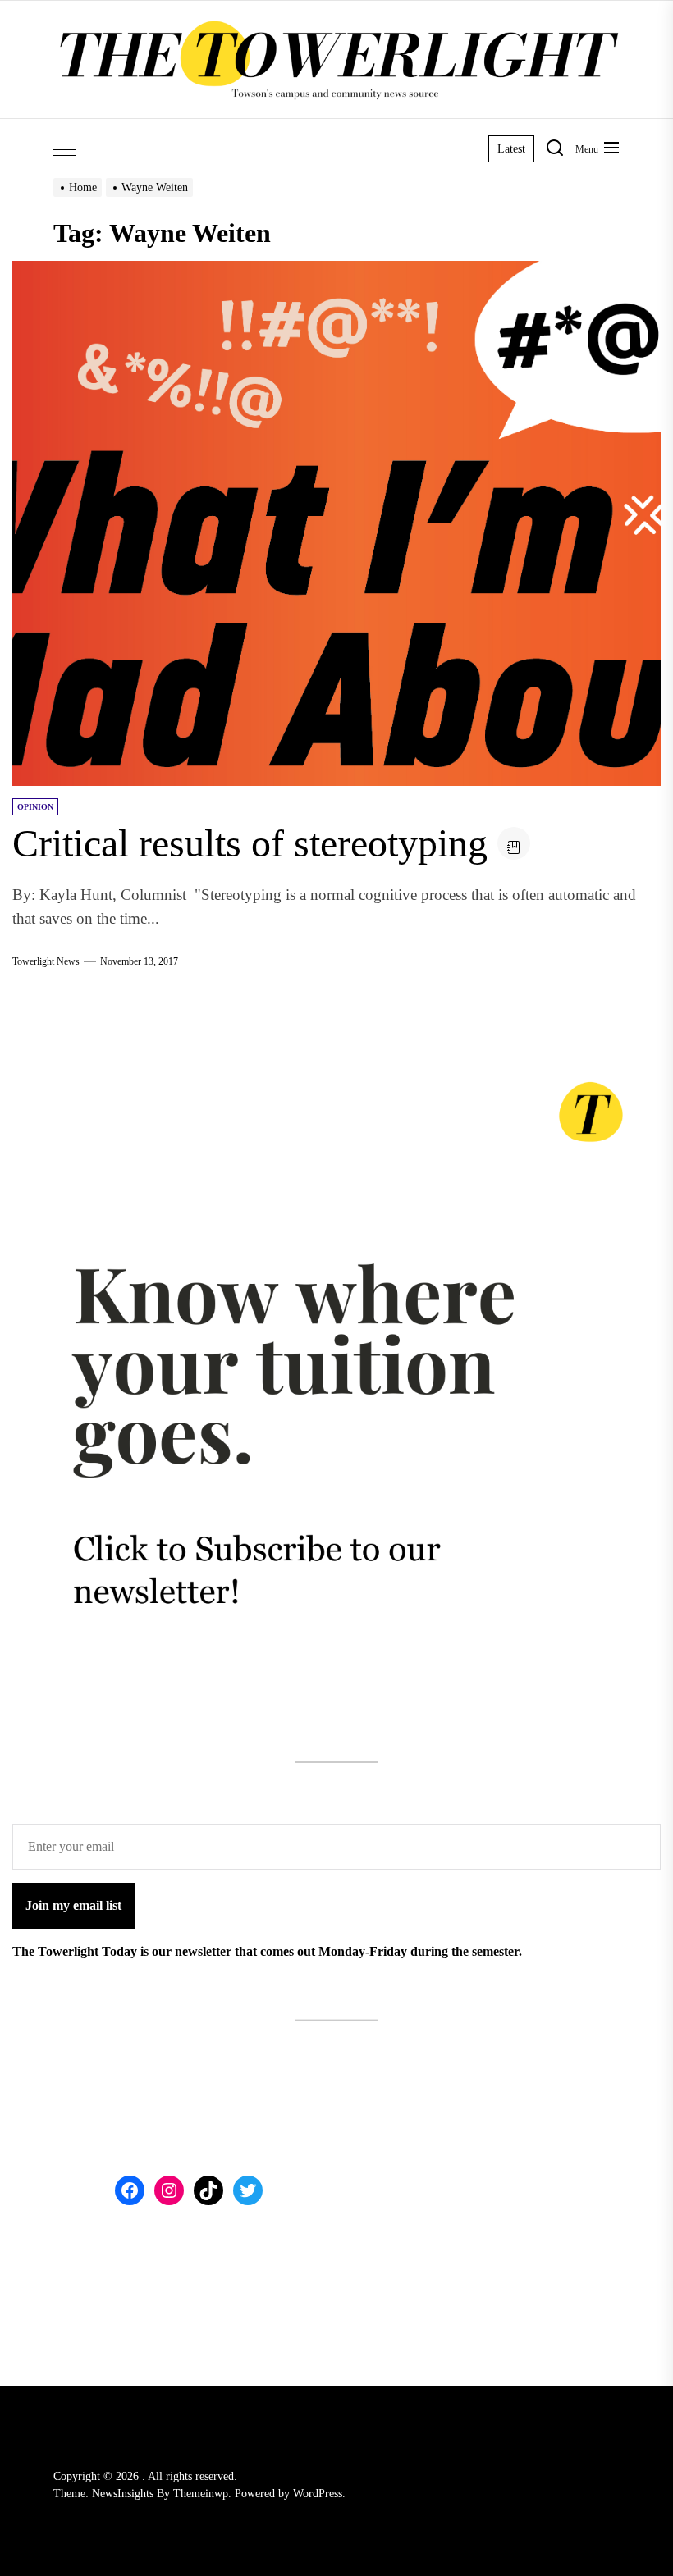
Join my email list (73, 1905)
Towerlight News (46, 961)
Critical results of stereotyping (250, 843)
